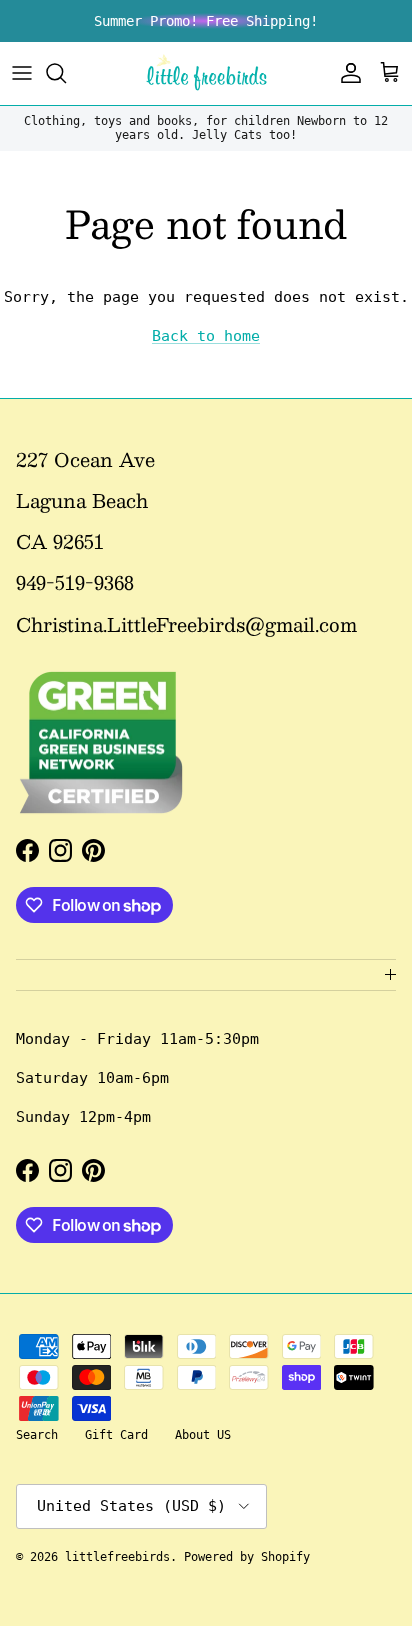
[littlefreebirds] (206, 73)
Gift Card (116, 1435)
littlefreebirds (117, 1557)
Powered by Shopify (247, 1557)
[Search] (66, 73)
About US (203, 1435)
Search (37, 1435)
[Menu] (22, 73)
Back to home (206, 336)
